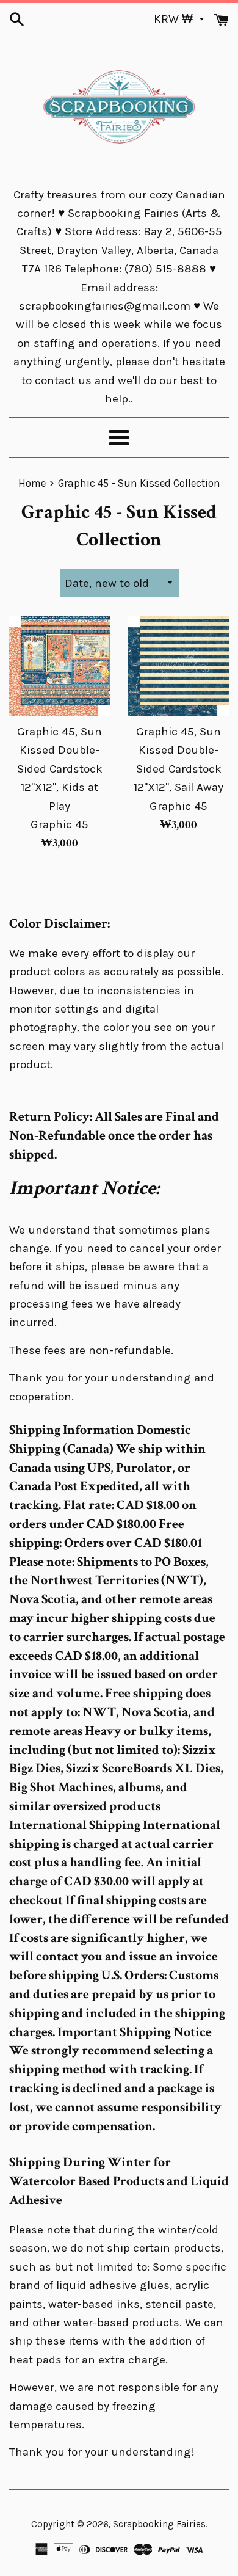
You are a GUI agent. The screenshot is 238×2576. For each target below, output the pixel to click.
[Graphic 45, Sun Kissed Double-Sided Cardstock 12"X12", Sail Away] (179, 666)
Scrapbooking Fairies (159, 2524)
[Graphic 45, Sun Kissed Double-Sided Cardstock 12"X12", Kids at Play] (60, 666)
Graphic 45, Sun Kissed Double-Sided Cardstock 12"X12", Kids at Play (60, 769)
